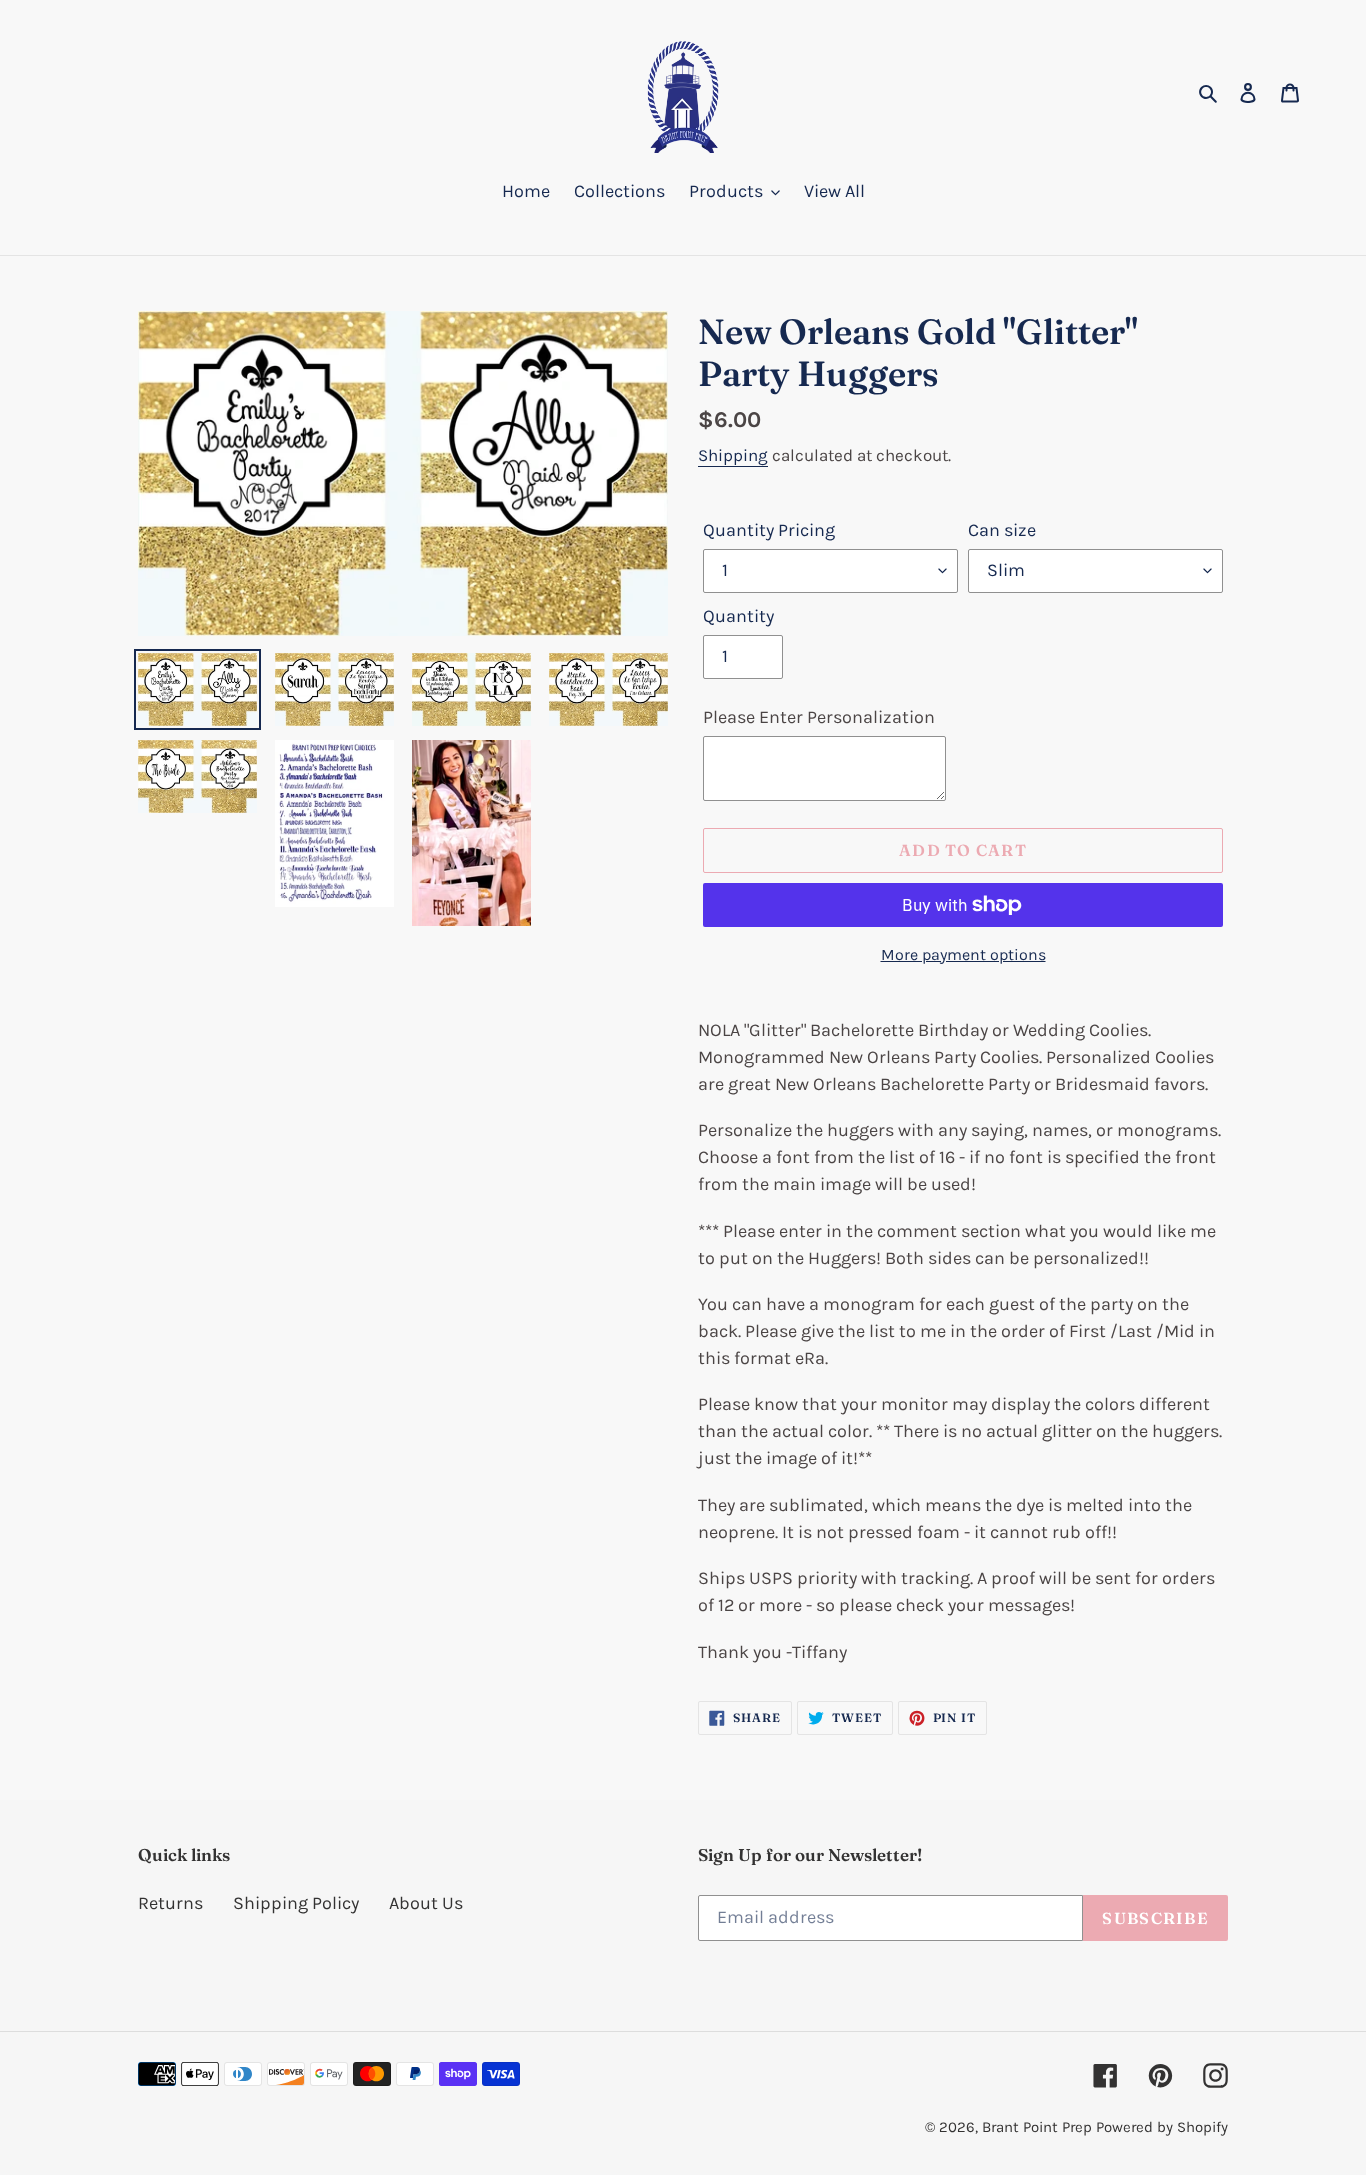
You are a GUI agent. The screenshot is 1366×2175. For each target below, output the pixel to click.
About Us (426, 1903)
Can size (1002, 530)
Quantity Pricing (769, 530)
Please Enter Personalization (819, 717)
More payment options (963, 954)
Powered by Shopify (1162, 2127)
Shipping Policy (296, 1903)
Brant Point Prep (1037, 2127)
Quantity (738, 616)
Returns (170, 1903)
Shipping (733, 455)
